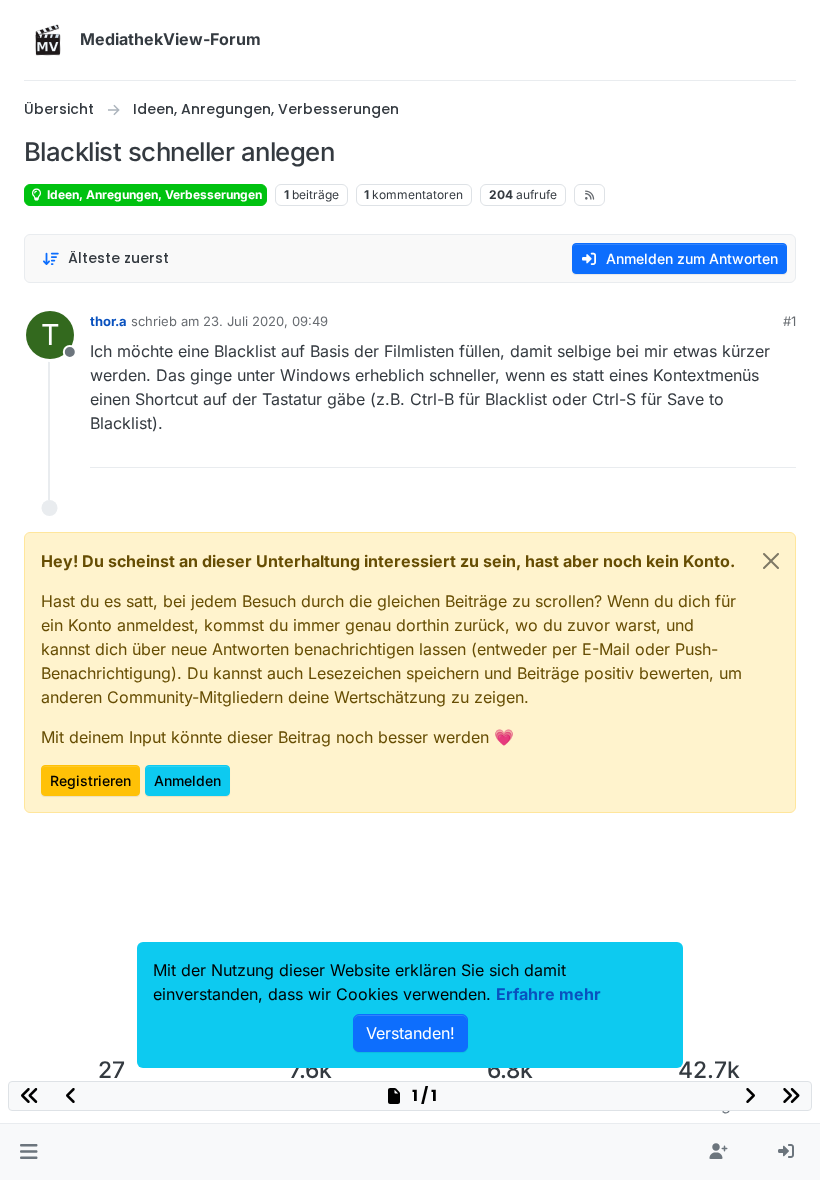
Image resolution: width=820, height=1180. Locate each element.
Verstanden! (410, 1033)
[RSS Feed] (589, 195)
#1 (789, 321)
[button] (28, 1152)
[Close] (771, 561)
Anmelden (187, 780)
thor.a (108, 321)
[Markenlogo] (48, 40)
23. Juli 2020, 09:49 (265, 321)
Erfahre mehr (548, 994)
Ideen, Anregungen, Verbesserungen (153, 194)
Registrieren (90, 780)
